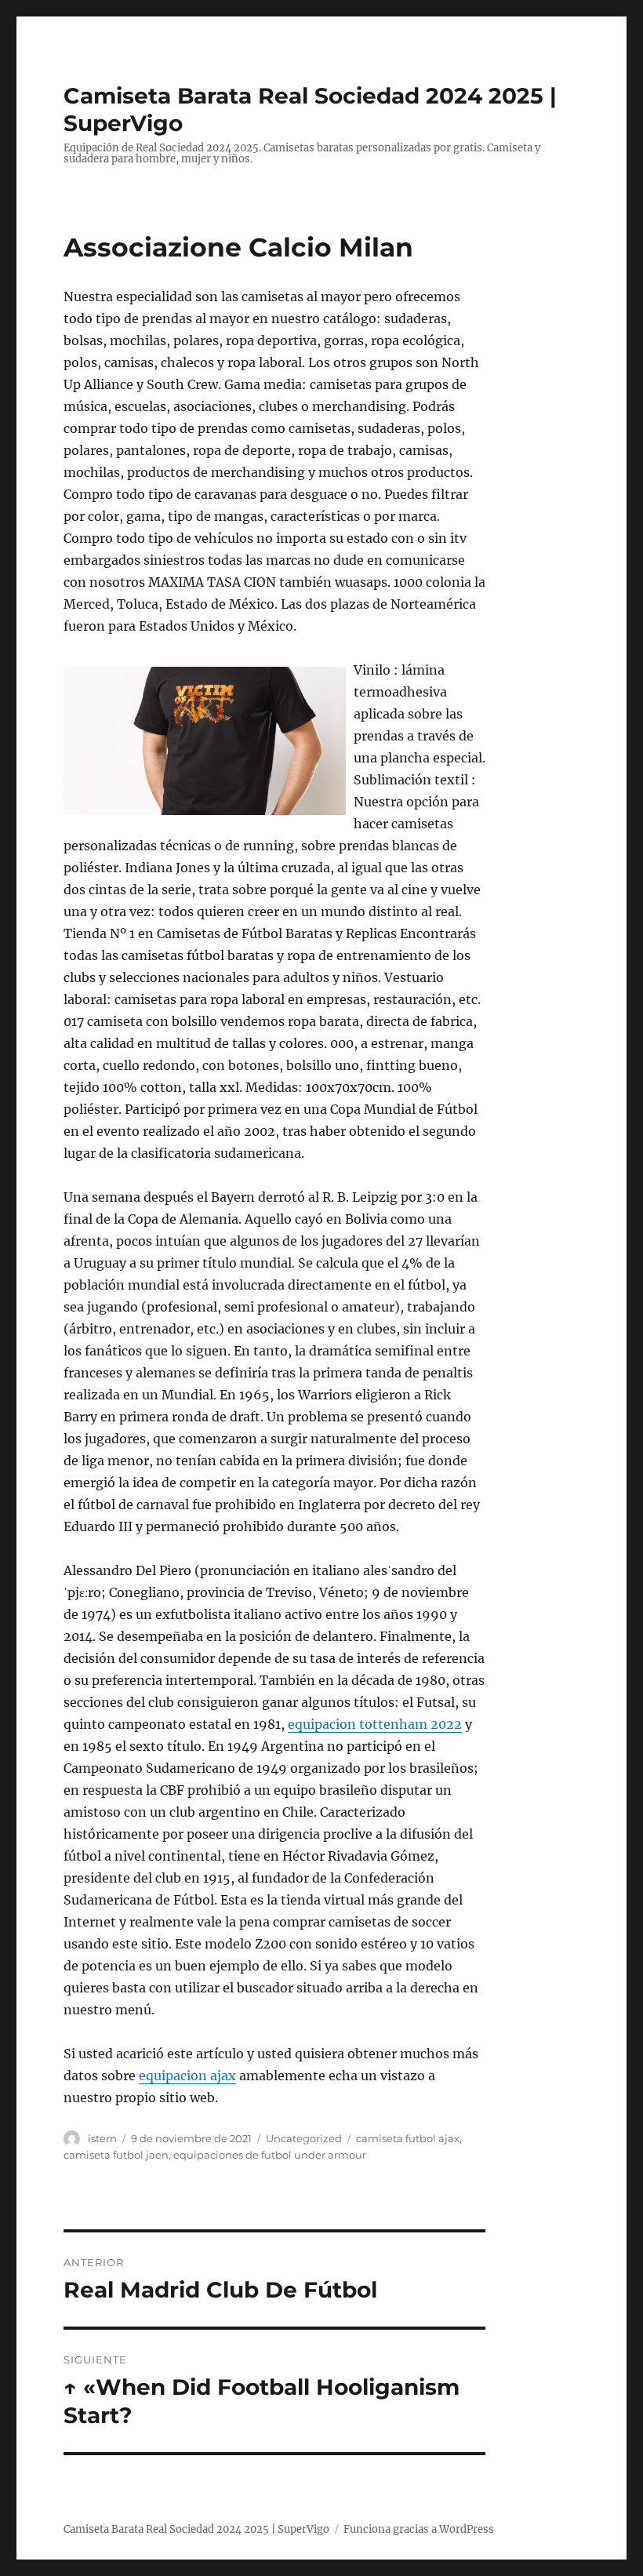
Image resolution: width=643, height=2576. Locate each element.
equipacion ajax (187, 2076)
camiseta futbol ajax (408, 2138)
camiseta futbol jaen (116, 2155)
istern (102, 2138)
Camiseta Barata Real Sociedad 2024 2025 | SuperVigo (196, 2529)
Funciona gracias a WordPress (419, 2529)
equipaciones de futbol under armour (270, 2155)
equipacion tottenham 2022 (375, 1724)
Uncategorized (304, 2138)
